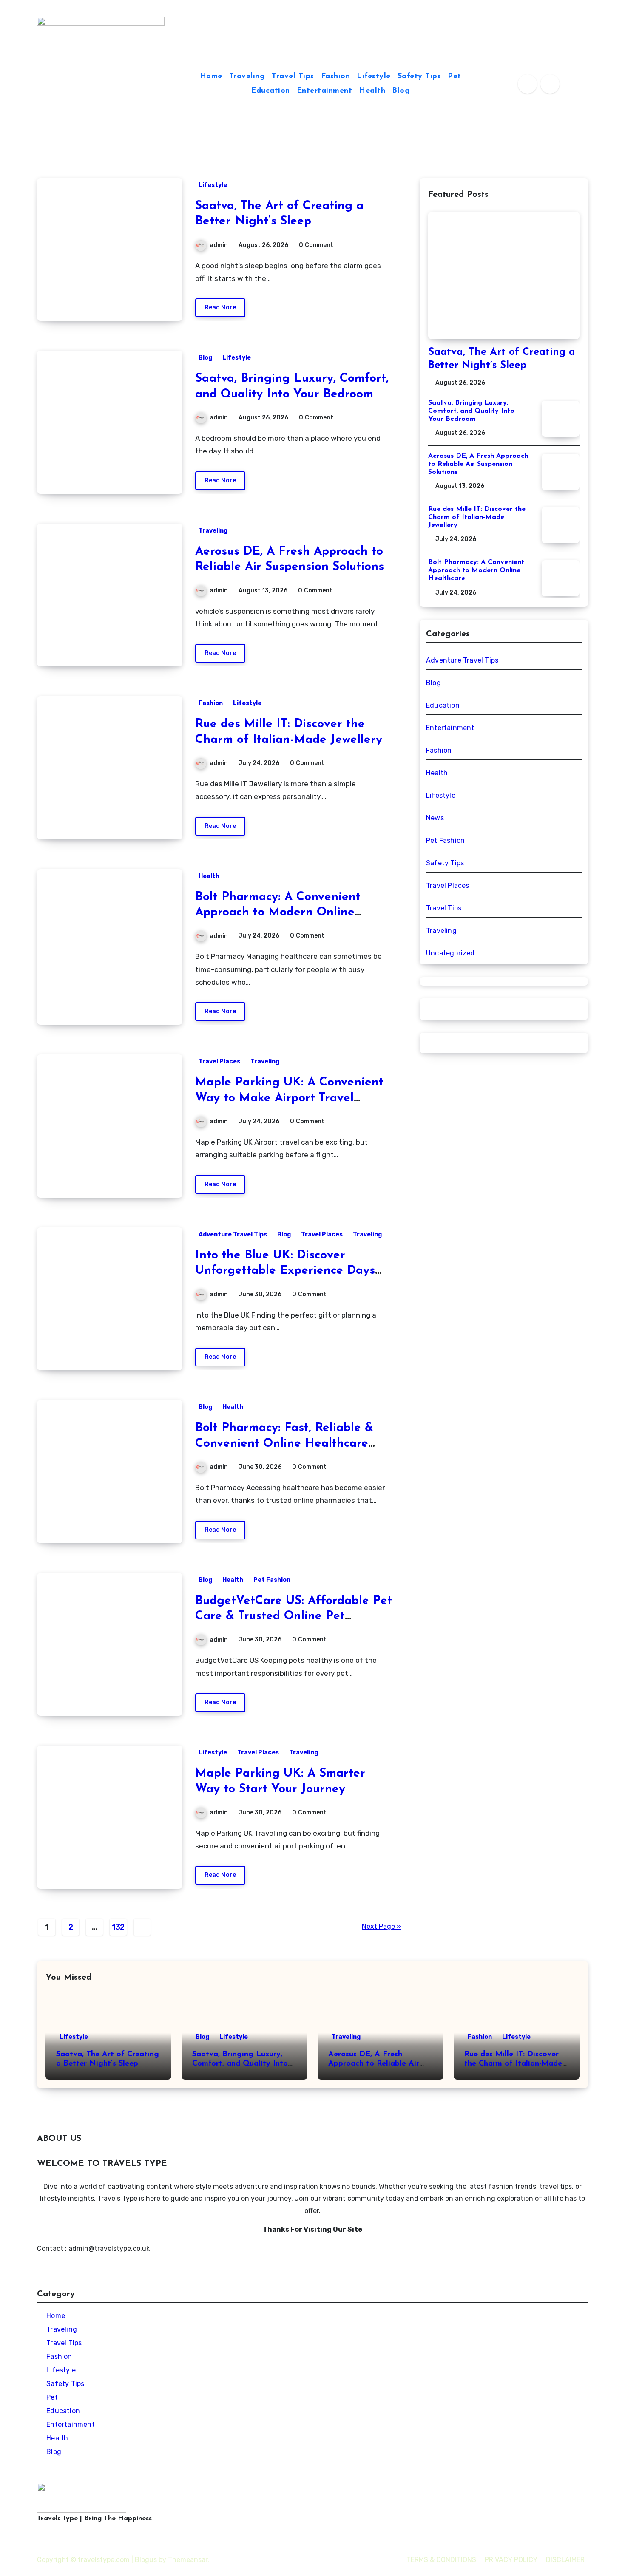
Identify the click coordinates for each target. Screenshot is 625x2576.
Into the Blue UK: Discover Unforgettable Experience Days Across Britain (285, 1271)
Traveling (247, 77)
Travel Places (219, 1061)
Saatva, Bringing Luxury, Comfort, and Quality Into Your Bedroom (471, 411)
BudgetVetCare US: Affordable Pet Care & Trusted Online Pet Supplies (294, 1617)
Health (372, 91)
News (435, 818)
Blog (401, 91)
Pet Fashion (272, 1580)
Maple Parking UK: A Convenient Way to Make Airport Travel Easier (289, 1098)
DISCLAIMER (565, 2560)
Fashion (336, 77)
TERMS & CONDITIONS (441, 2560)
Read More (220, 307)
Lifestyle (374, 77)
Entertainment (325, 91)
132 (118, 1927)
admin (219, 245)
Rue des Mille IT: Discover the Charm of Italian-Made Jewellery (477, 517)
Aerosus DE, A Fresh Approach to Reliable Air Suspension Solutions (478, 464)
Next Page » (381, 1926)
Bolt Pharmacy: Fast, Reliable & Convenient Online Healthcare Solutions (284, 1444)
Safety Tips (419, 77)
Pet (455, 77)
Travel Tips (293, 77)
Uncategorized (450, 953)
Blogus (146, 2560)
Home (211, 77)
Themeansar (188, 2560)
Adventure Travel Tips (233, 1234)
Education (270, 91)
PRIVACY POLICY (511, 2560)
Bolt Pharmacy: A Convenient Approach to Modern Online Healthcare (278, 913)
